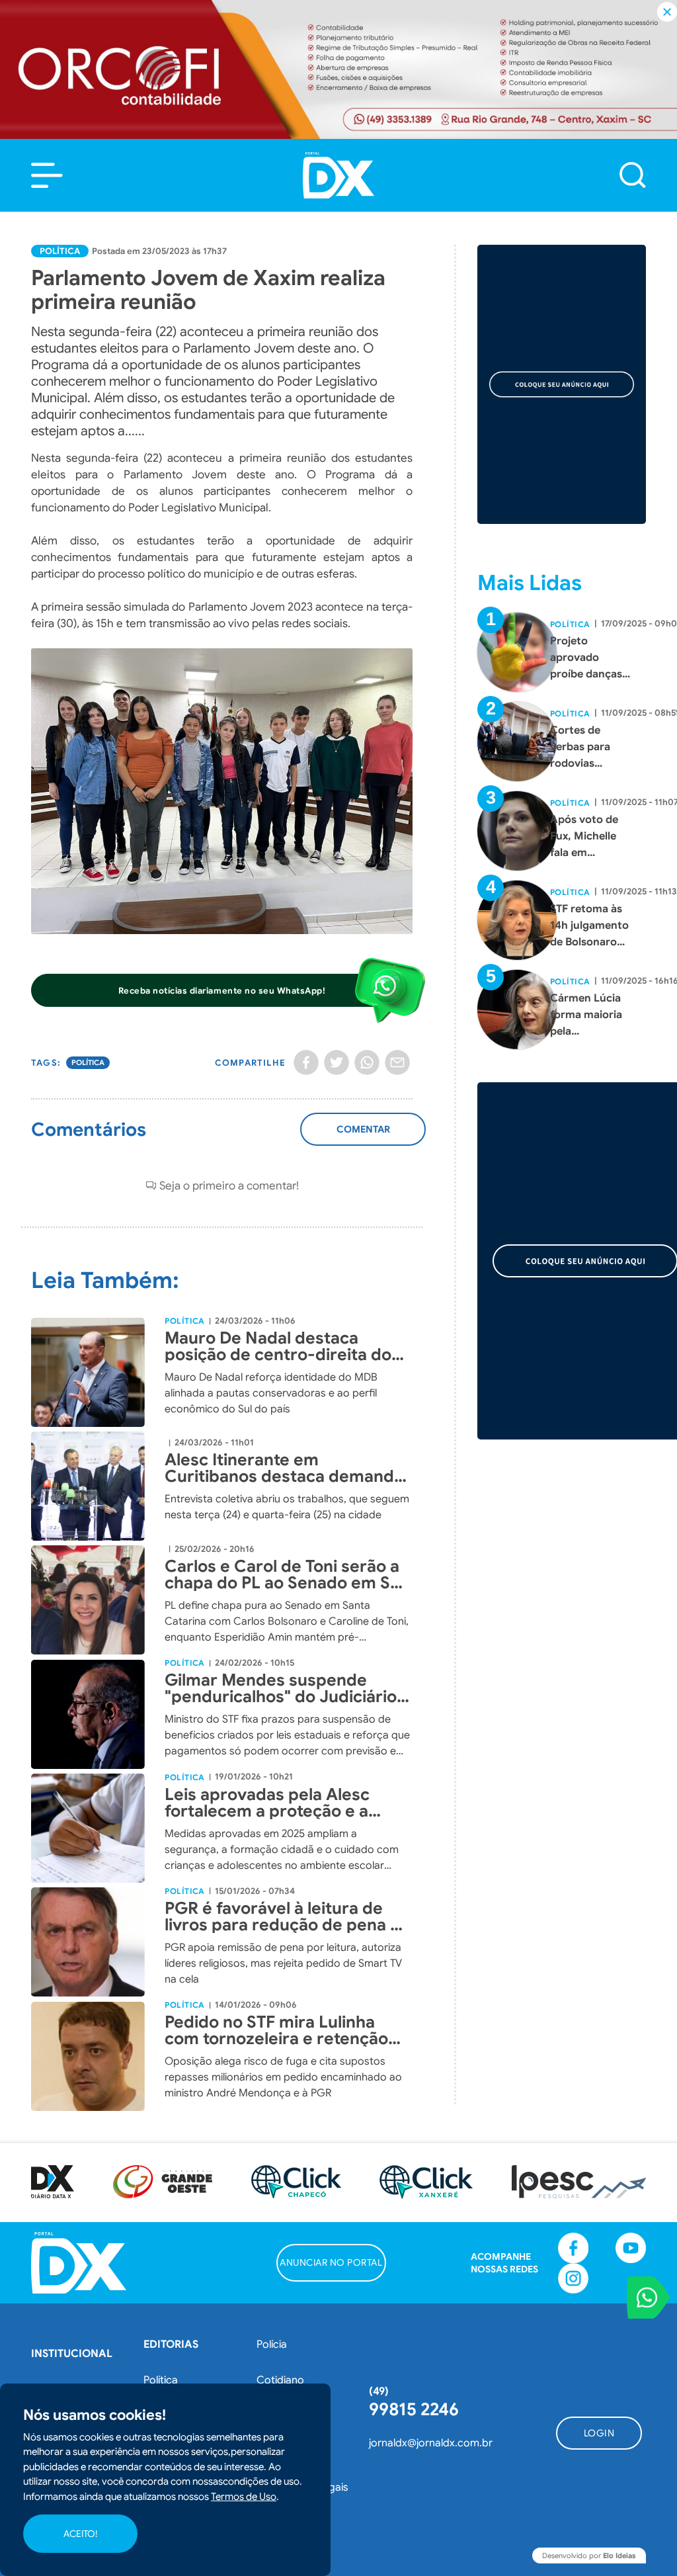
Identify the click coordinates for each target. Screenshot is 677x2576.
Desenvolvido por (589, 2555)
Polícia (272, 2344)
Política (60, 251)
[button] (47, 175)
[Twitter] (337, 1062)
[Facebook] (306, 1062)
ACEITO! (80, 2534)
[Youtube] (631, 2248)
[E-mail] (397, 1062)
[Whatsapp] (367, 1062)
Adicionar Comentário (363, 1136)
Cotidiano (280, 2380)
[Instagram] (573, 2278)
